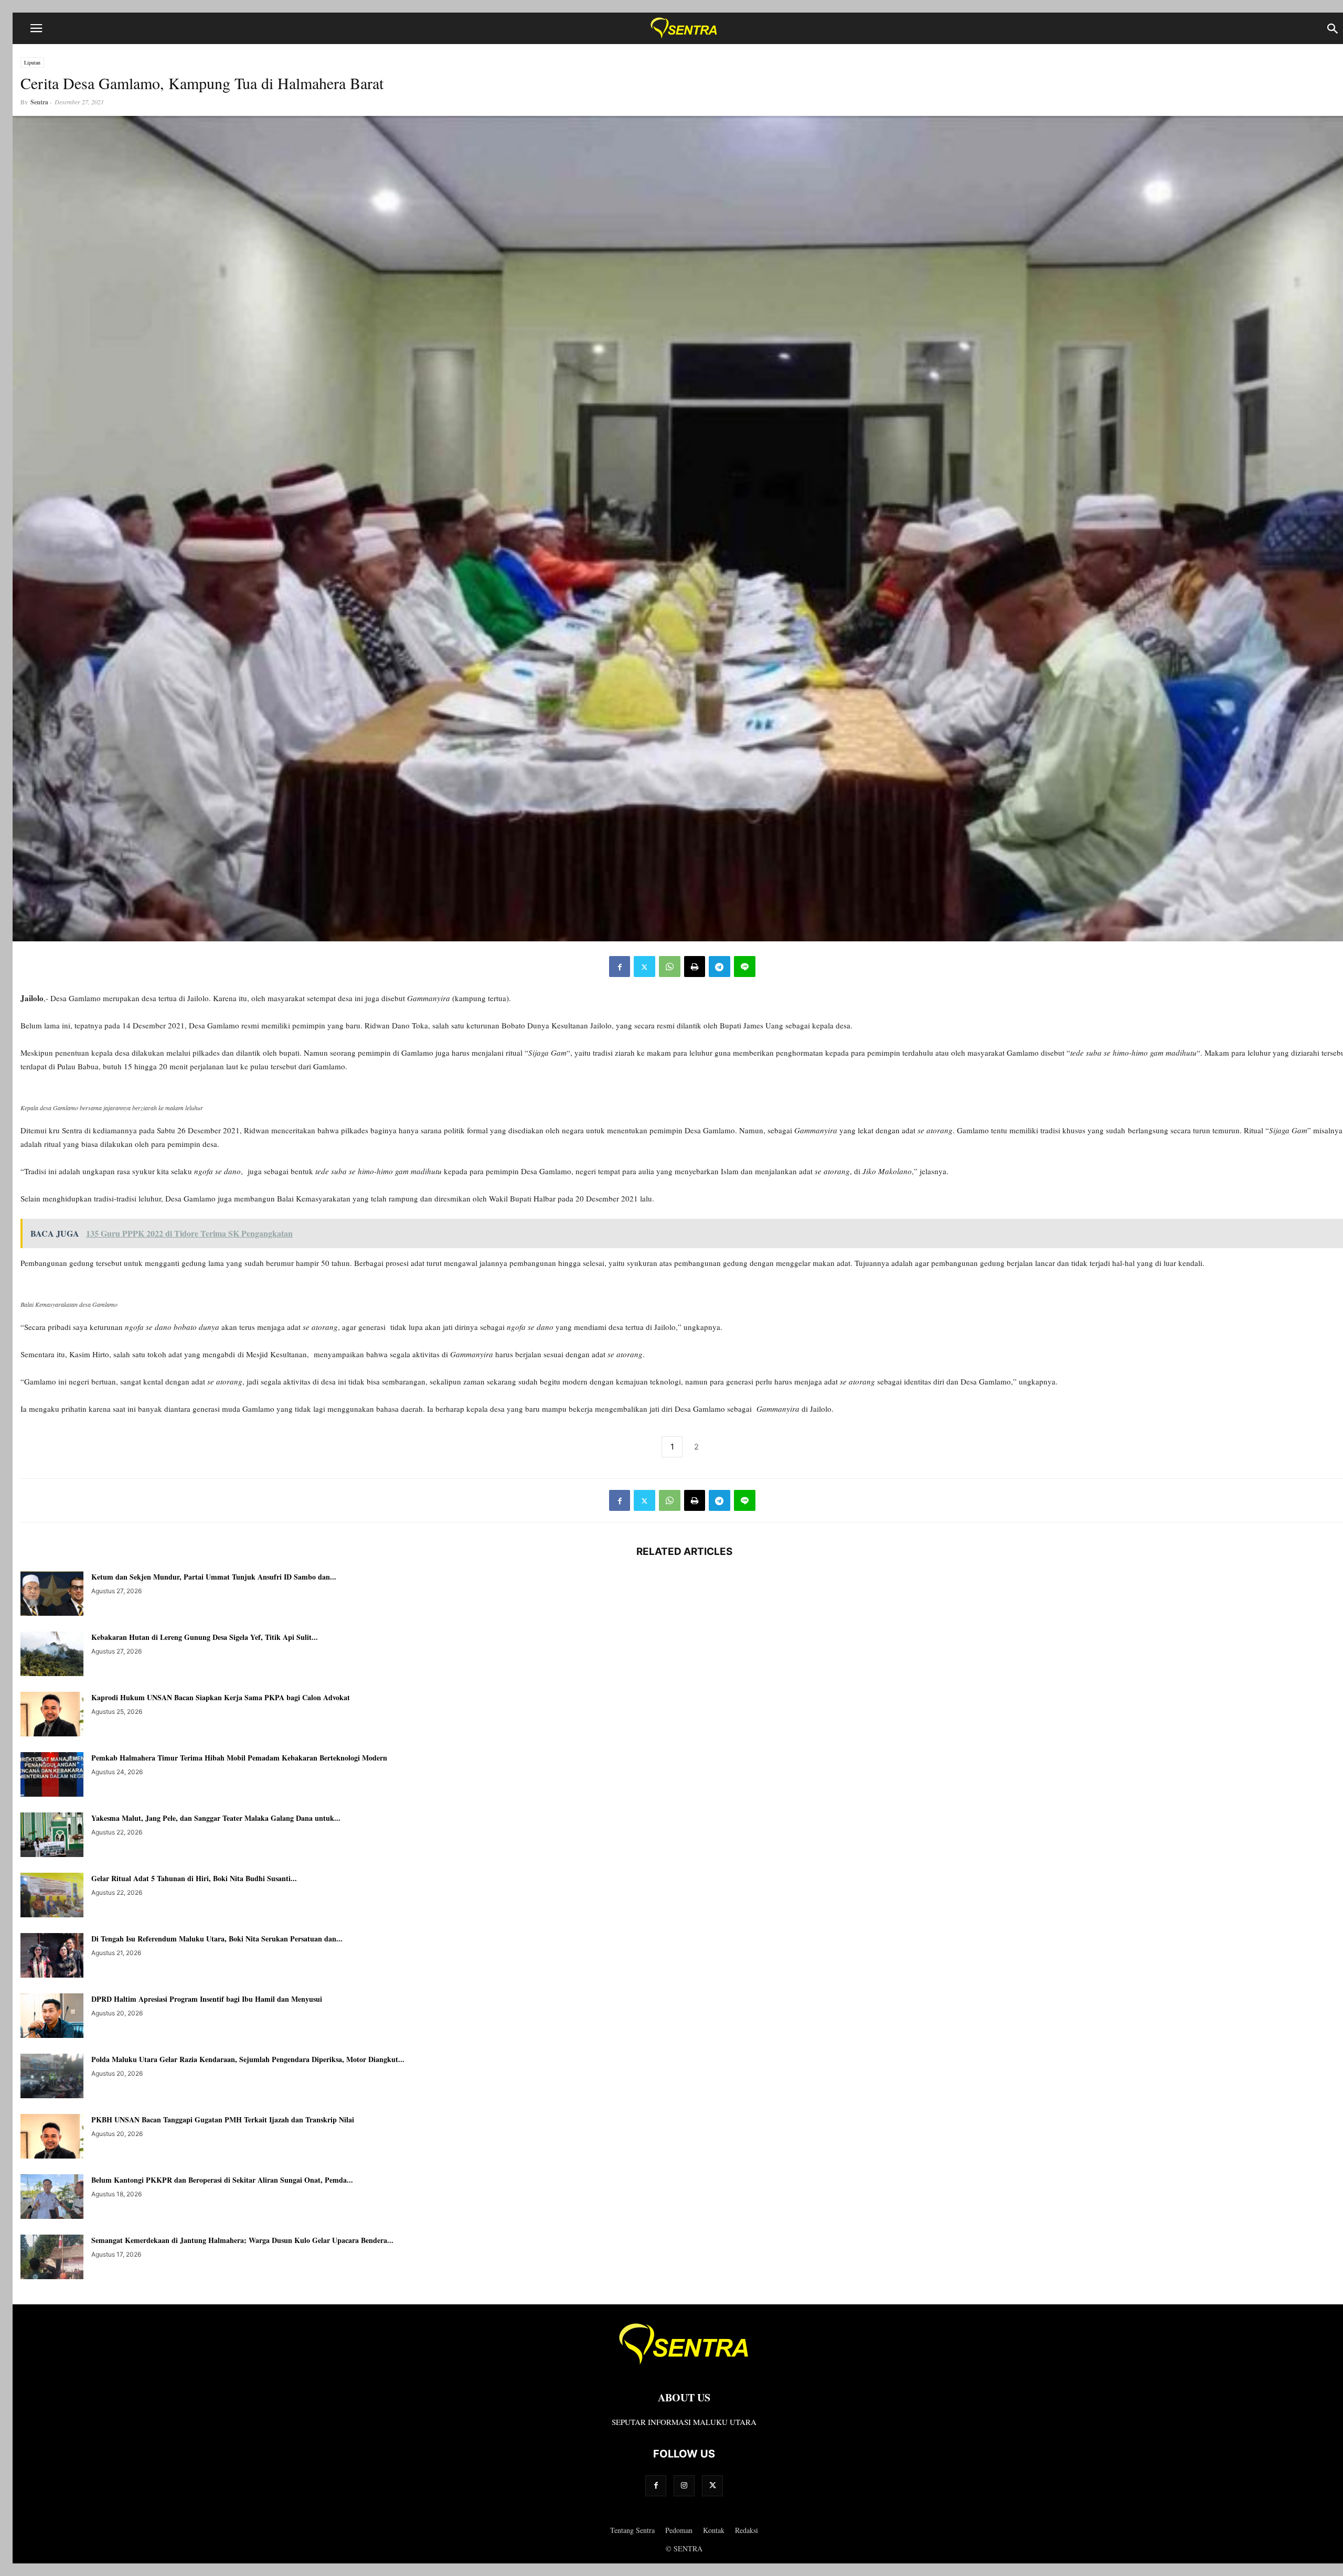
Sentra (39, 102)
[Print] (695, 967)
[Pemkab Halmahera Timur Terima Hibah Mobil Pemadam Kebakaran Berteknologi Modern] (52, 1776)
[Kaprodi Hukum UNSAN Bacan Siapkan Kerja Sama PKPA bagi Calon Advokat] (52, 1715)
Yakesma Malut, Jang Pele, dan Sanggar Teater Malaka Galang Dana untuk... (216, 1818)
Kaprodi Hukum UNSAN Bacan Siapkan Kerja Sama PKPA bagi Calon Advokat (221, 1697)
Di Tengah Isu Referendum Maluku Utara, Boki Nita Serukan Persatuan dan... (217, 1939)
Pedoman (679, 2530)
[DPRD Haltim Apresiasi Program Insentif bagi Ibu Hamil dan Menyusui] (52, 2017)
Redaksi (747, 2530)
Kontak (714, 2530)
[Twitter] (644, 967)
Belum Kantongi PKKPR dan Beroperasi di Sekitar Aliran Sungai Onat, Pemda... (222, 2180)
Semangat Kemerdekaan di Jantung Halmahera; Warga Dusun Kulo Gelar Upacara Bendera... (242, 2240)
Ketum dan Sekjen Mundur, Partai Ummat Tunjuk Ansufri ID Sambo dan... (214, 1577)
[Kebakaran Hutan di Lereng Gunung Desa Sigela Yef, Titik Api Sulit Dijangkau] (52, 1655)
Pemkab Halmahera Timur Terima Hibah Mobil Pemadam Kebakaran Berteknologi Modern (239, 1758)
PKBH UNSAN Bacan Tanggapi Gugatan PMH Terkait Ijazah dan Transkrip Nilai (223, 2119)
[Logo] (684, 2366)
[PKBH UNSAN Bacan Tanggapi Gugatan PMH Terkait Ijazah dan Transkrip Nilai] (52, 2138)
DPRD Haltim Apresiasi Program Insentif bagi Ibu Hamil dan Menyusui (207, 1999)
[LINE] (745, 967)
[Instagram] (684, 2486)
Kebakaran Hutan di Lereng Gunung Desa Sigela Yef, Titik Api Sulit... (205, 1637)
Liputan (32, 62)
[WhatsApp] (670, 967)
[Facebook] (620, 967)
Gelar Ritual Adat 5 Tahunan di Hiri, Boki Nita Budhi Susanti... (194, 1878)
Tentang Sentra (632, 2530)
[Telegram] (720, 967)
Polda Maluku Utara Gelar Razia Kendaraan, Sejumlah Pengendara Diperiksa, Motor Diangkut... (248, 2059)
